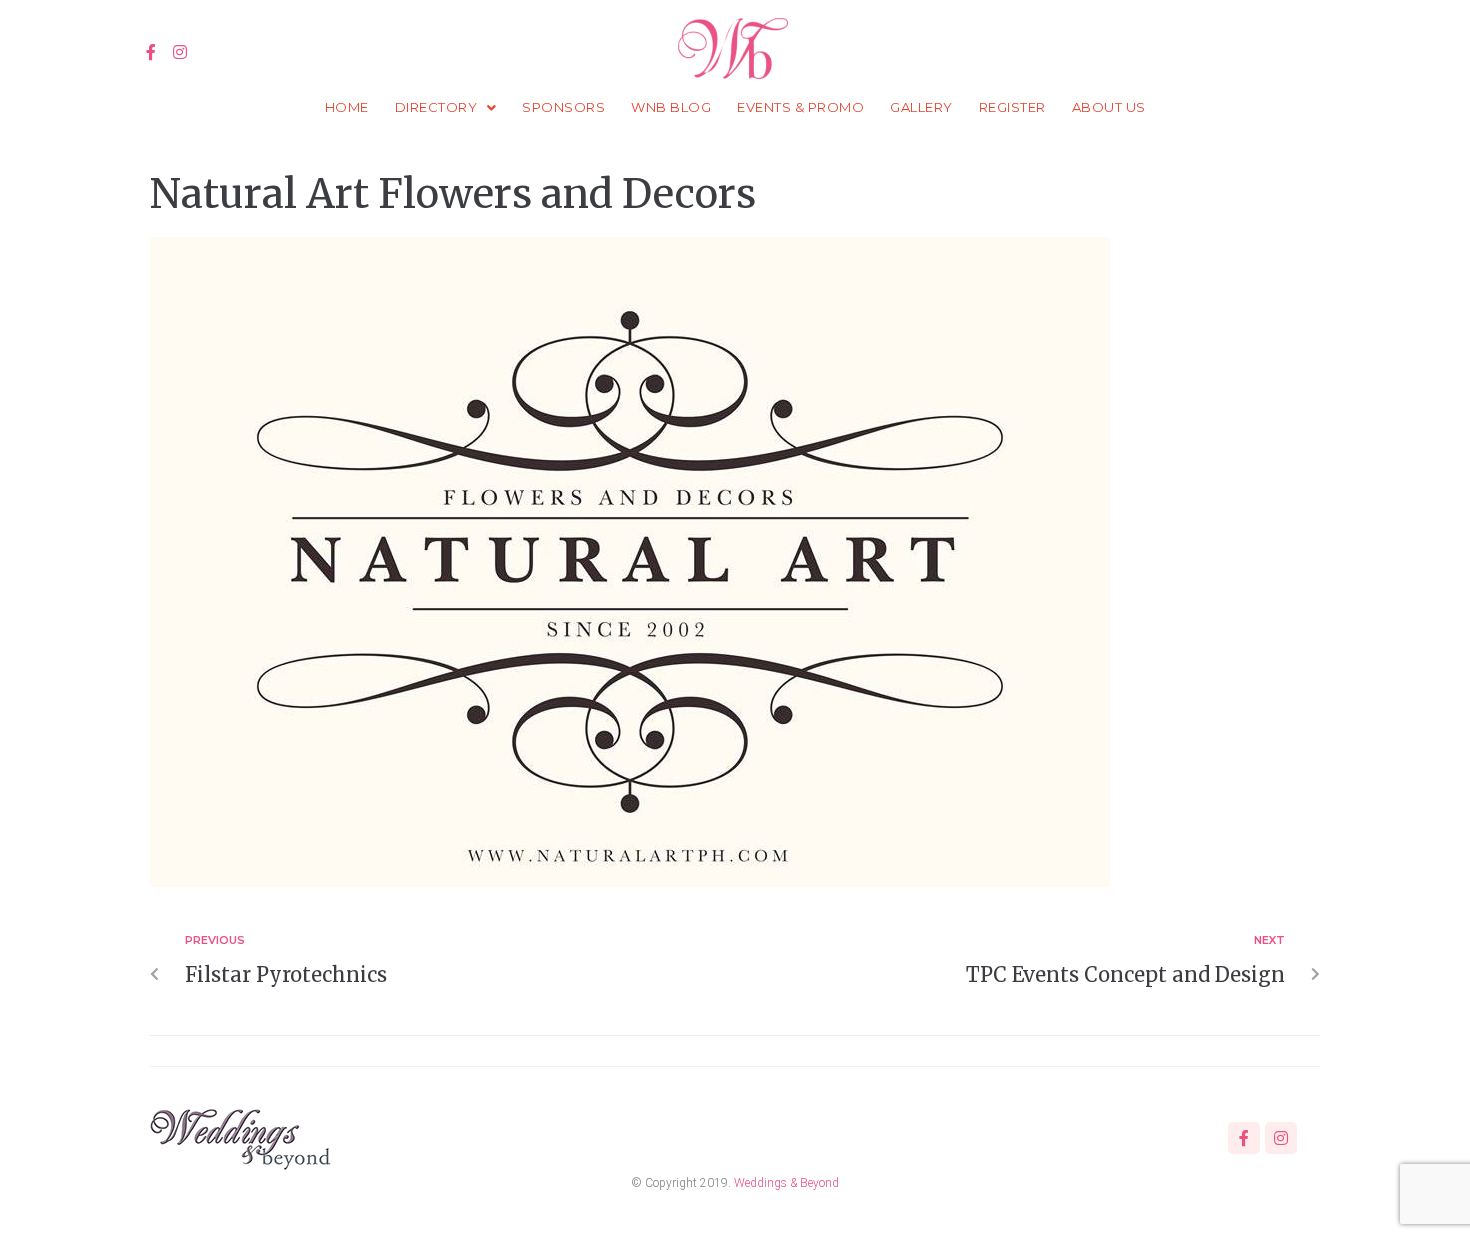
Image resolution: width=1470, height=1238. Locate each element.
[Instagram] (180, 52)
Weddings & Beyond (786, 1183)
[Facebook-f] (151, 52)
